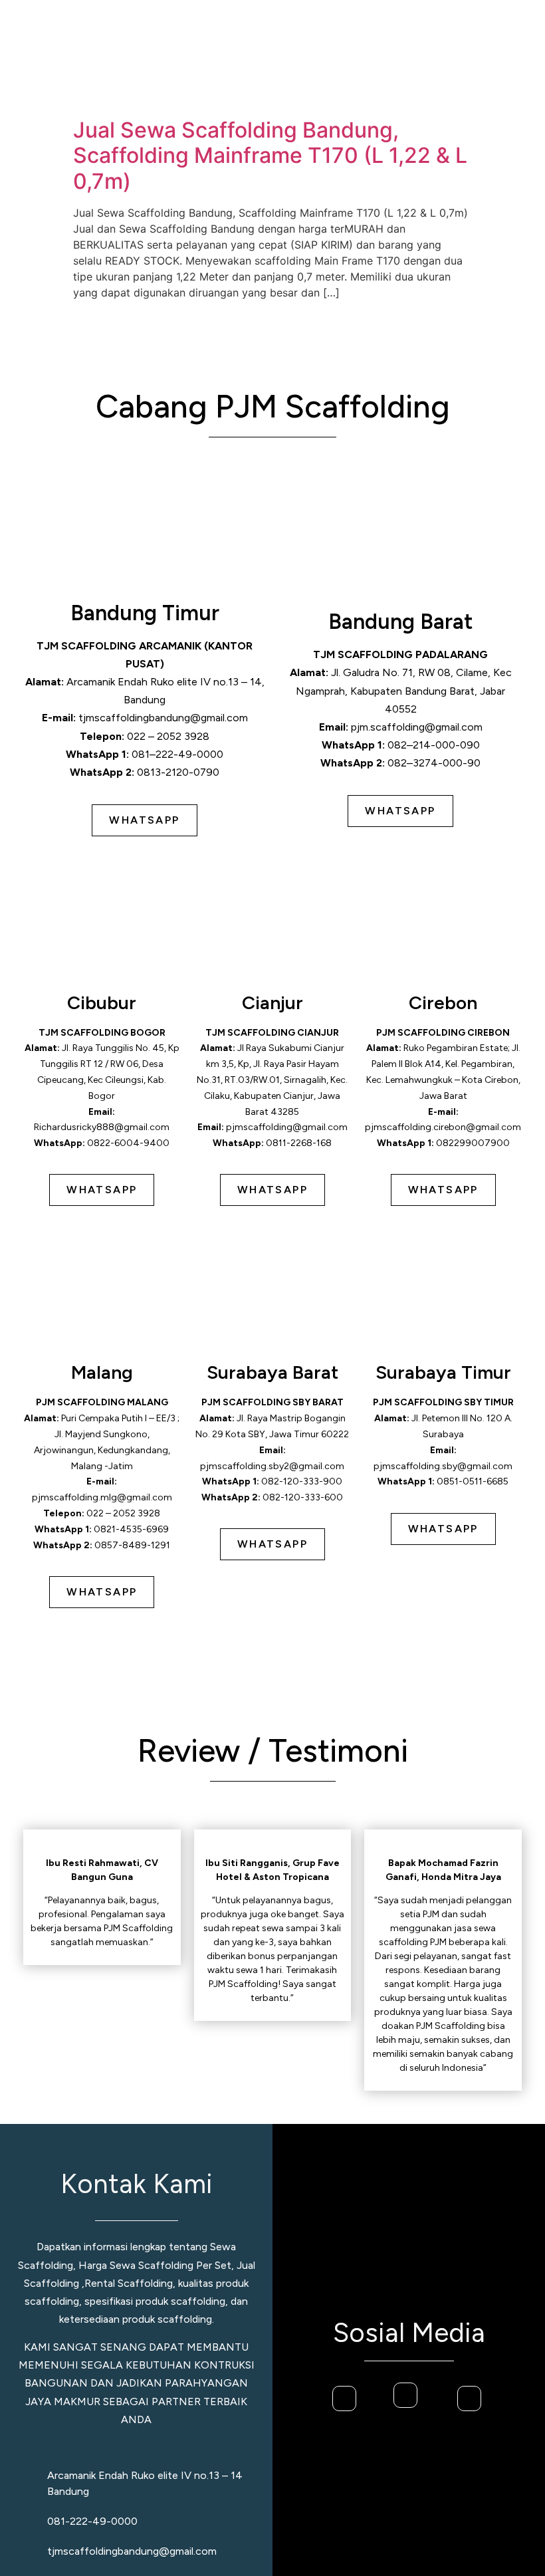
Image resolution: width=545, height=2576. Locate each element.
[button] (501, 56)
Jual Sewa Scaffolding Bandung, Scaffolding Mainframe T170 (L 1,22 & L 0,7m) (270, 156)
